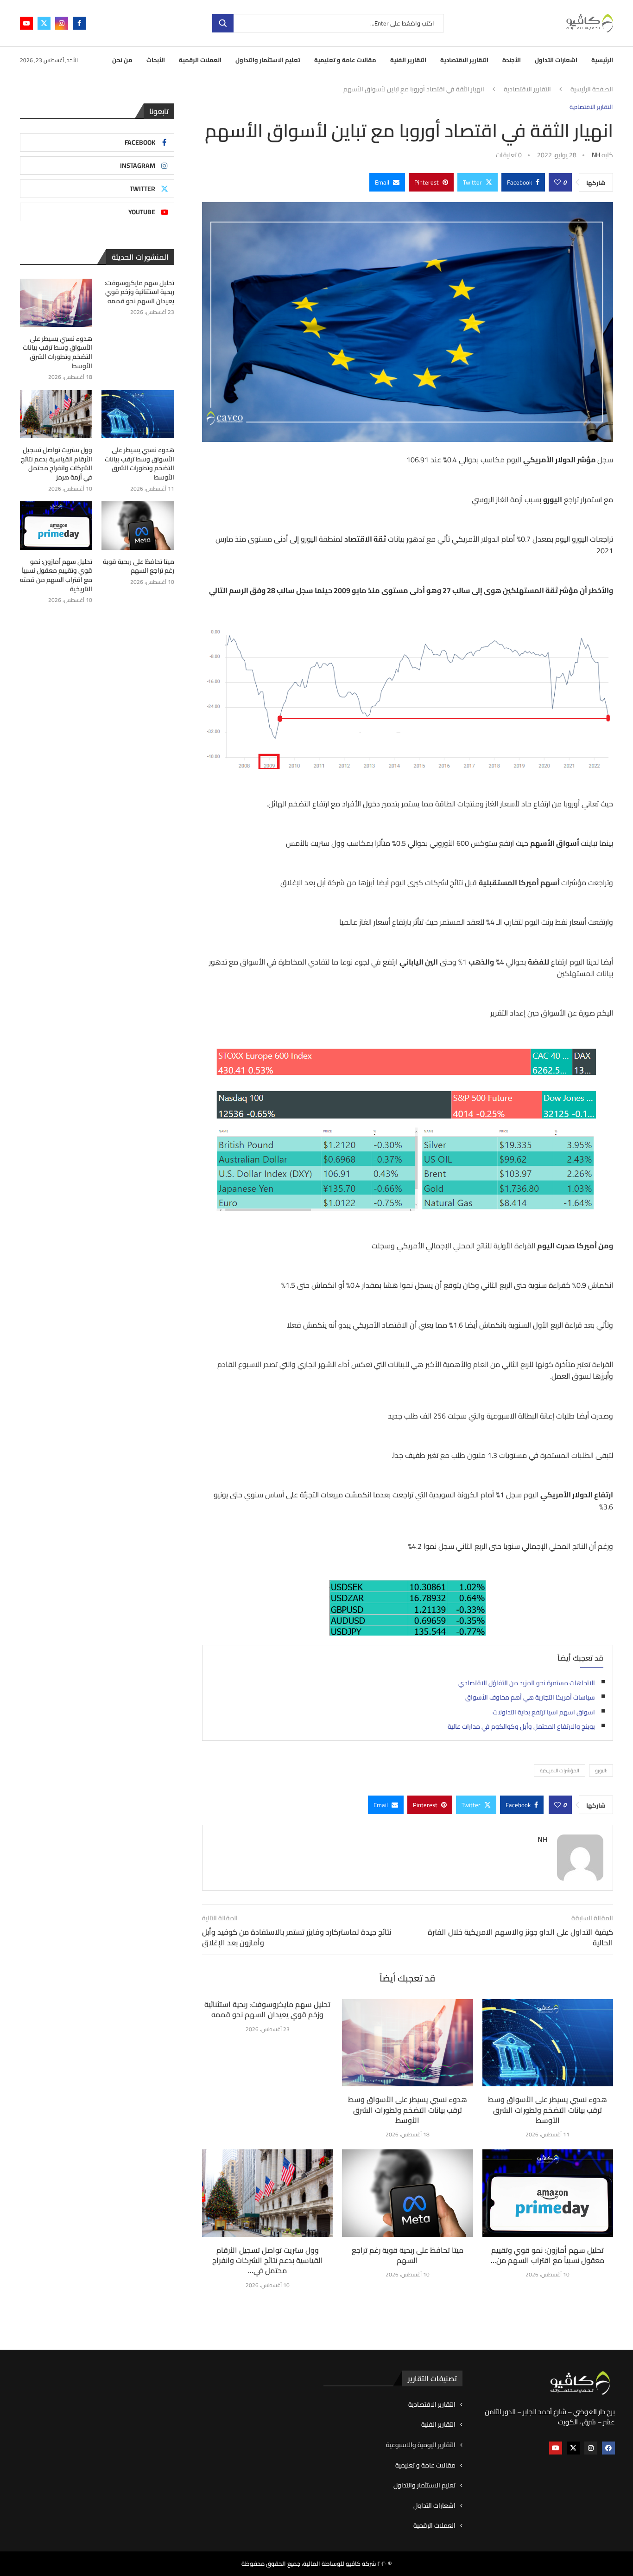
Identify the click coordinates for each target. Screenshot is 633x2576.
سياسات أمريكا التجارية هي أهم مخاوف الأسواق (530, 1697)
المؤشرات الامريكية (560, 1771)
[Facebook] (79, 23)
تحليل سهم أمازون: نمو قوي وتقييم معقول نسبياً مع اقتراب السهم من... (548, 2255)
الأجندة (512, 60)
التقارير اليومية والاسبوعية (421, 2445)
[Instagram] (62, 23)
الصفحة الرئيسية (592, 89)
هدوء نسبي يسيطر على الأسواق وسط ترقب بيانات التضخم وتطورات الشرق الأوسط (408, 2110)
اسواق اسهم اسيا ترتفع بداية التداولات (544, 1712)
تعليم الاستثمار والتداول (268, 60)
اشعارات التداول (556, 60)
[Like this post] (557, 182)
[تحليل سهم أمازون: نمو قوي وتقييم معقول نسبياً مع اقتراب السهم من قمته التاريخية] (548, 2193)
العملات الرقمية (200, 60)
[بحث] (223, 23)
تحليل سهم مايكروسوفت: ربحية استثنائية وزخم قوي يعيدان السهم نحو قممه (267, 2009)
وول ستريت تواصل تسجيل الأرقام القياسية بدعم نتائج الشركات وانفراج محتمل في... (268, 2260)
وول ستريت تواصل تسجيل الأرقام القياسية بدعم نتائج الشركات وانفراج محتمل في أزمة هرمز (57, 464)
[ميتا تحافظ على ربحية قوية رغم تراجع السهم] (407, 2193)
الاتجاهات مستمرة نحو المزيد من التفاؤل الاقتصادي (527, 1683)
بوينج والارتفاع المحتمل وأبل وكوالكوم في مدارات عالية (521, 1726)
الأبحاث (156, 60)
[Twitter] (44, 23)
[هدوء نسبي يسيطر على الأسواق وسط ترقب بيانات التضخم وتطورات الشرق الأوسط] (407, 2043)
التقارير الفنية (408, 60)
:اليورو (601, 1771)
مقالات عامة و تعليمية (345, 60)
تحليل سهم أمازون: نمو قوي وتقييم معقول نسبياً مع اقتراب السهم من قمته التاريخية (56, 575)
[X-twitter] (573, 2448)
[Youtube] (26, 23)
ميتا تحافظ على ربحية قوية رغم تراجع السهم (408, 2255)
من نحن (122, 60)
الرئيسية (602, 60)
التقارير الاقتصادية (464, 60)
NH (596, 155)
